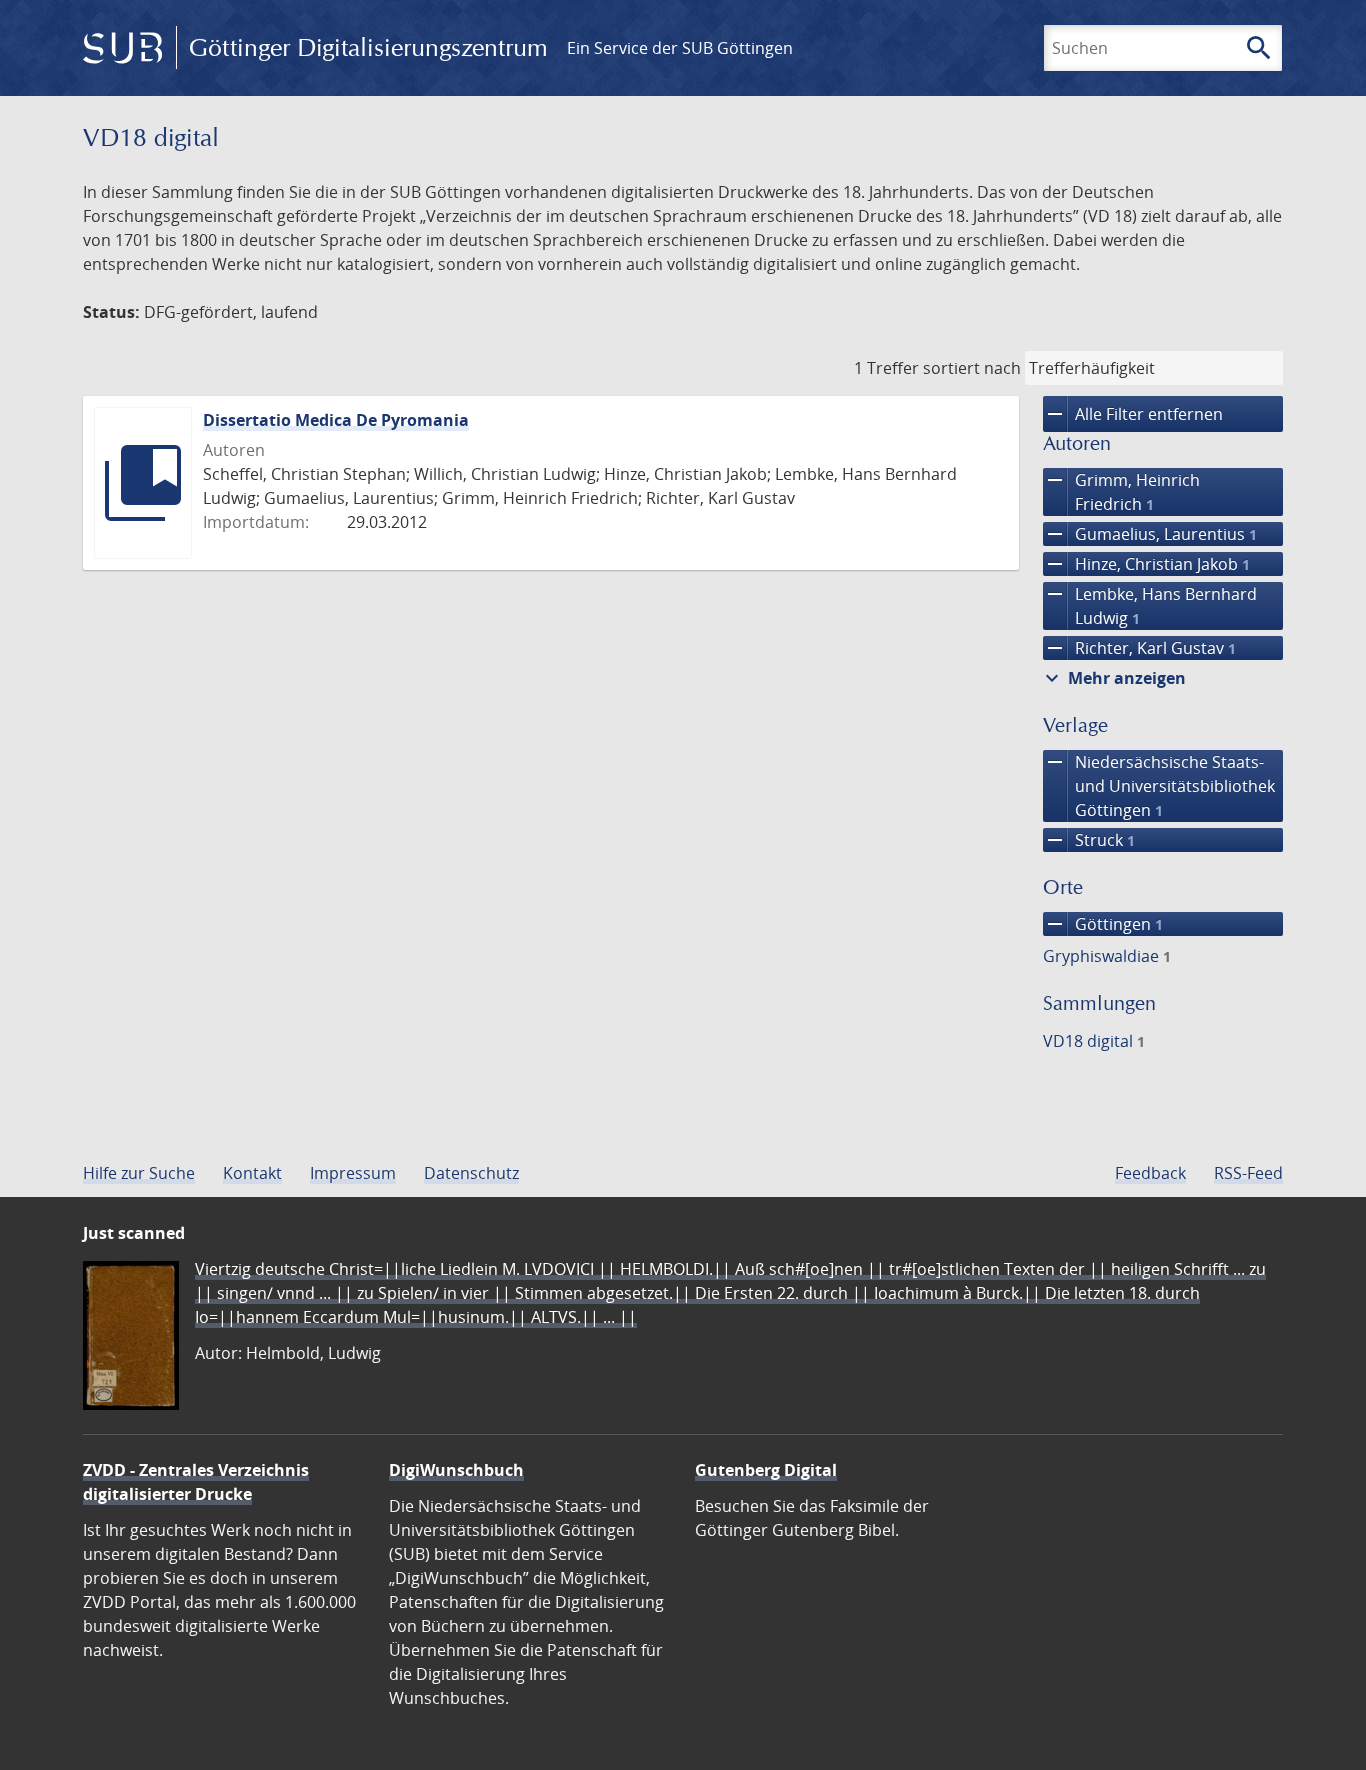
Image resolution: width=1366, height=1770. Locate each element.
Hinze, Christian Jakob (1146, 564)
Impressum (353, 1173)
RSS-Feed (1248, 1173)
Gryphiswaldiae (1107, 956)
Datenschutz (471, 1173)
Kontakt (252, 1173)
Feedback (1150, 1173)
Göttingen (1103, 924)
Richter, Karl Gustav (1139, 648)
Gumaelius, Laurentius (1150, 534)
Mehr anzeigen (1113, 678)
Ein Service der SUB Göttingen (680, 48)
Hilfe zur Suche (139, 1173)
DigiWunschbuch (456, 1470)
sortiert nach (972, 368)
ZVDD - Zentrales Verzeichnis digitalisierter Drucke (196, 1482)
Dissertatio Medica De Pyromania (336, 420)
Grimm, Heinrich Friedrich (1121, 491)
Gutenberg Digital (766, 1470)
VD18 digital (1094, 1041)
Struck (1089, 840)
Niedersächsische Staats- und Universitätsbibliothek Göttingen (1159, 785)
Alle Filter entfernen (1133, 414)
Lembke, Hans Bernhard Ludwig (1150, 605)
